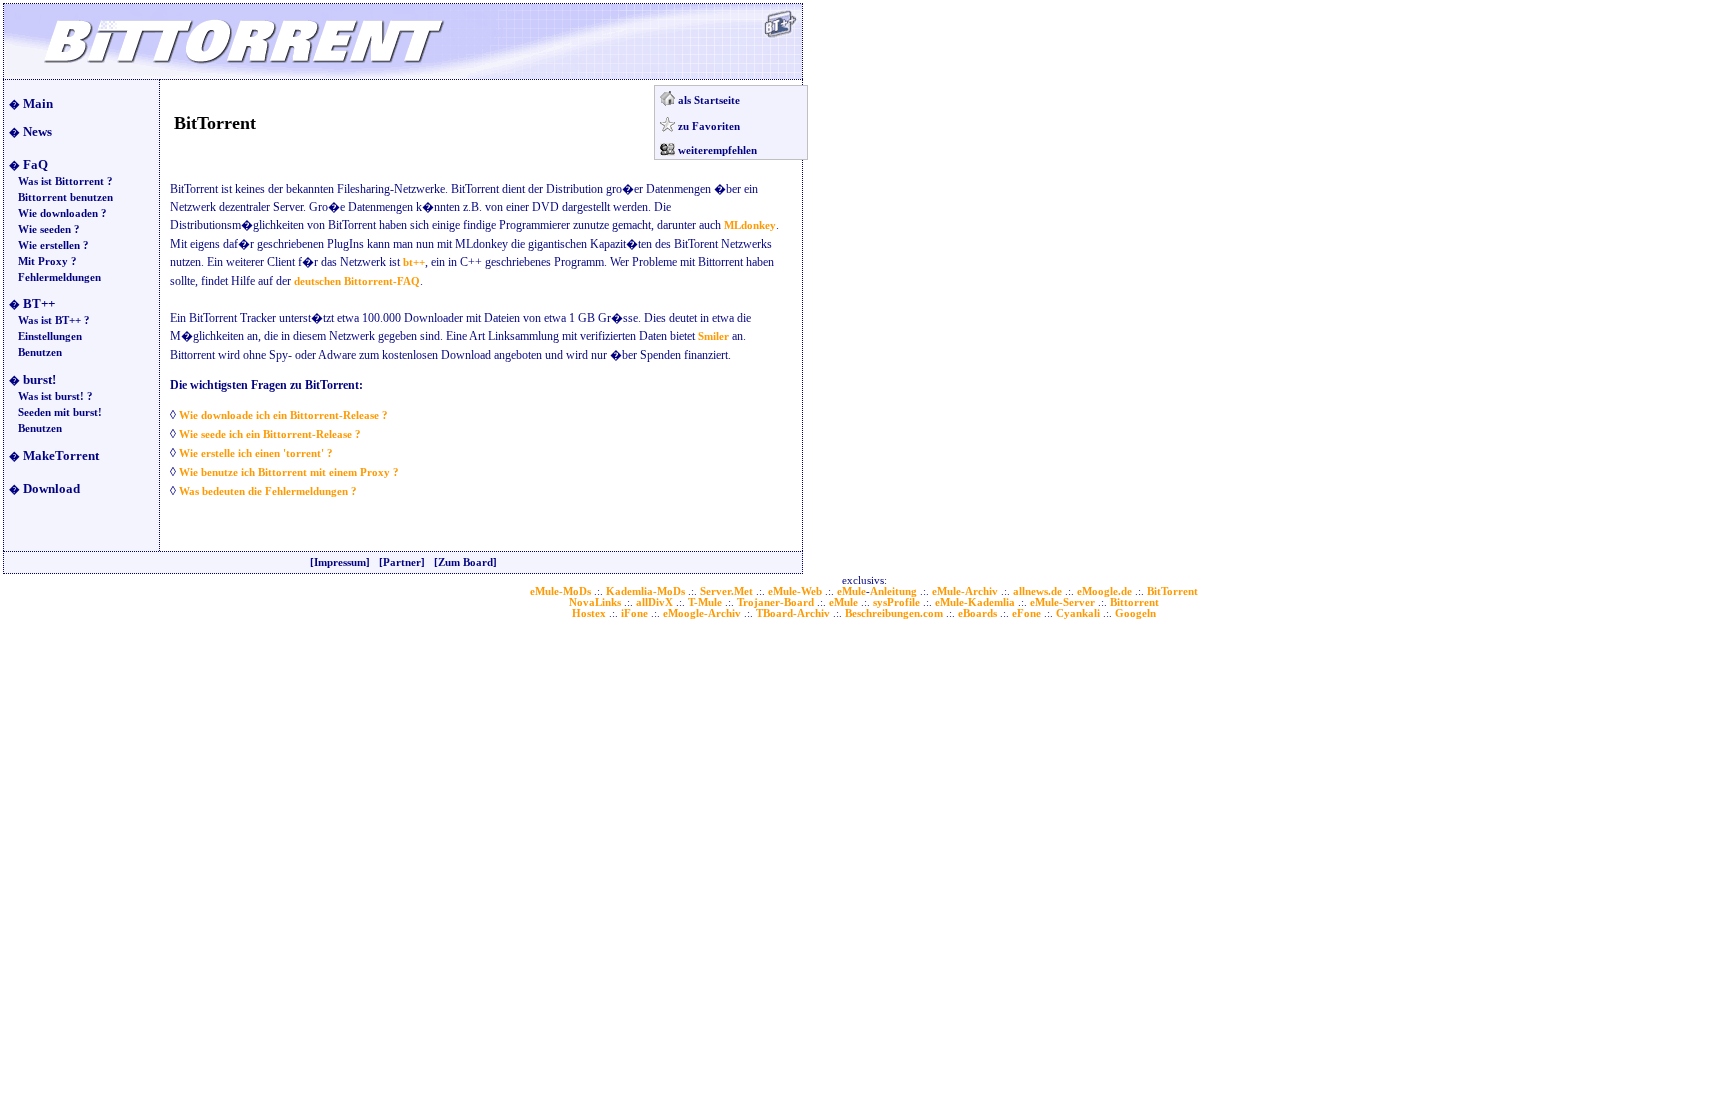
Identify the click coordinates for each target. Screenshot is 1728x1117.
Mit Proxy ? (47, 261)
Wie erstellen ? (53, 245)
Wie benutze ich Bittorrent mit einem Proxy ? (289, 472)
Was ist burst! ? (55, 396)
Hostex (589, 613)
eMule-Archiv (965, 591)
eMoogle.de (1104, 591)
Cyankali (1078, 613)
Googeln (1135, 613)
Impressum (340, 562)
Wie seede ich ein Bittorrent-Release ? (270, 434)
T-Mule (705, 602)
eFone (1026, 613)
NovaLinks (595, 602)
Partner (402, 562)
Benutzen (40, 352)
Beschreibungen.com (894, 613)
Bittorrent (1134, 602)
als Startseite (709, 100)
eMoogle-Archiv (702, 613)
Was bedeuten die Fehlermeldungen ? (268, 491)
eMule (851, 591)
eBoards (977, 613)
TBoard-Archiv (793, 613)
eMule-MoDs (560, 591)
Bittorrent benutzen (65, 197)
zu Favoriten (709, 126)
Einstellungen (50, 336)
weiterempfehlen (717, 150)
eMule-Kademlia (975, 602)
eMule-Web (795, 591)
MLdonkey (750, 225)
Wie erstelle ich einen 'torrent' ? (256, 453)
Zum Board (465, 562)
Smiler (713, 336)
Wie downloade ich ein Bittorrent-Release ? (283, 415)
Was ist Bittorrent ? (65, 181)
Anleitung (893, 591)
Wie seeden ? (49, 229)
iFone (634, 613)
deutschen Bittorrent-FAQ (357, 281)
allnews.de (1037, 591)
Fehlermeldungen (59, 277)
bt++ (414, 262)
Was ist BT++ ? (54, 320)
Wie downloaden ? (62, 213)
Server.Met (726, 591)
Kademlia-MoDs (645, 591)
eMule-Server (1062, 602)
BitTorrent (1172, 591)
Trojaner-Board (775, 602)
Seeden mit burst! (60, 412)
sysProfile (896, 602)
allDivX (654, 602)
